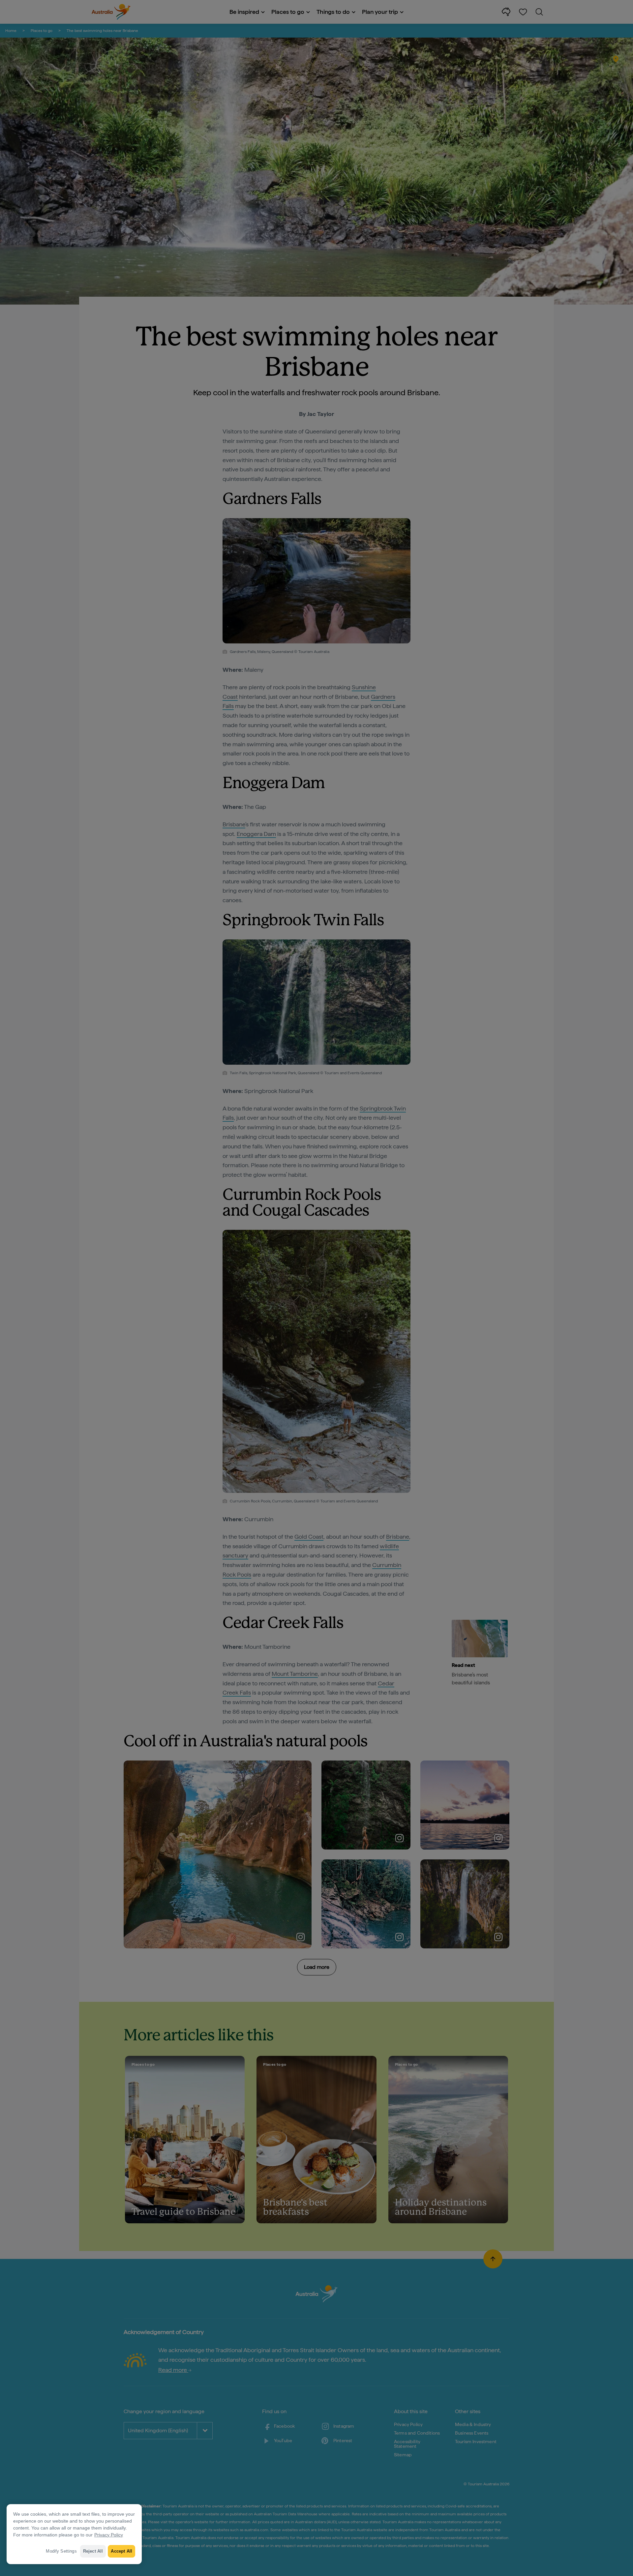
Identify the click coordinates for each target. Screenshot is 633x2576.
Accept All (121, 2551)
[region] (74, 2534)
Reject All (93, 2551)
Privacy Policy (109, 2535)
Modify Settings (61, 2551)
